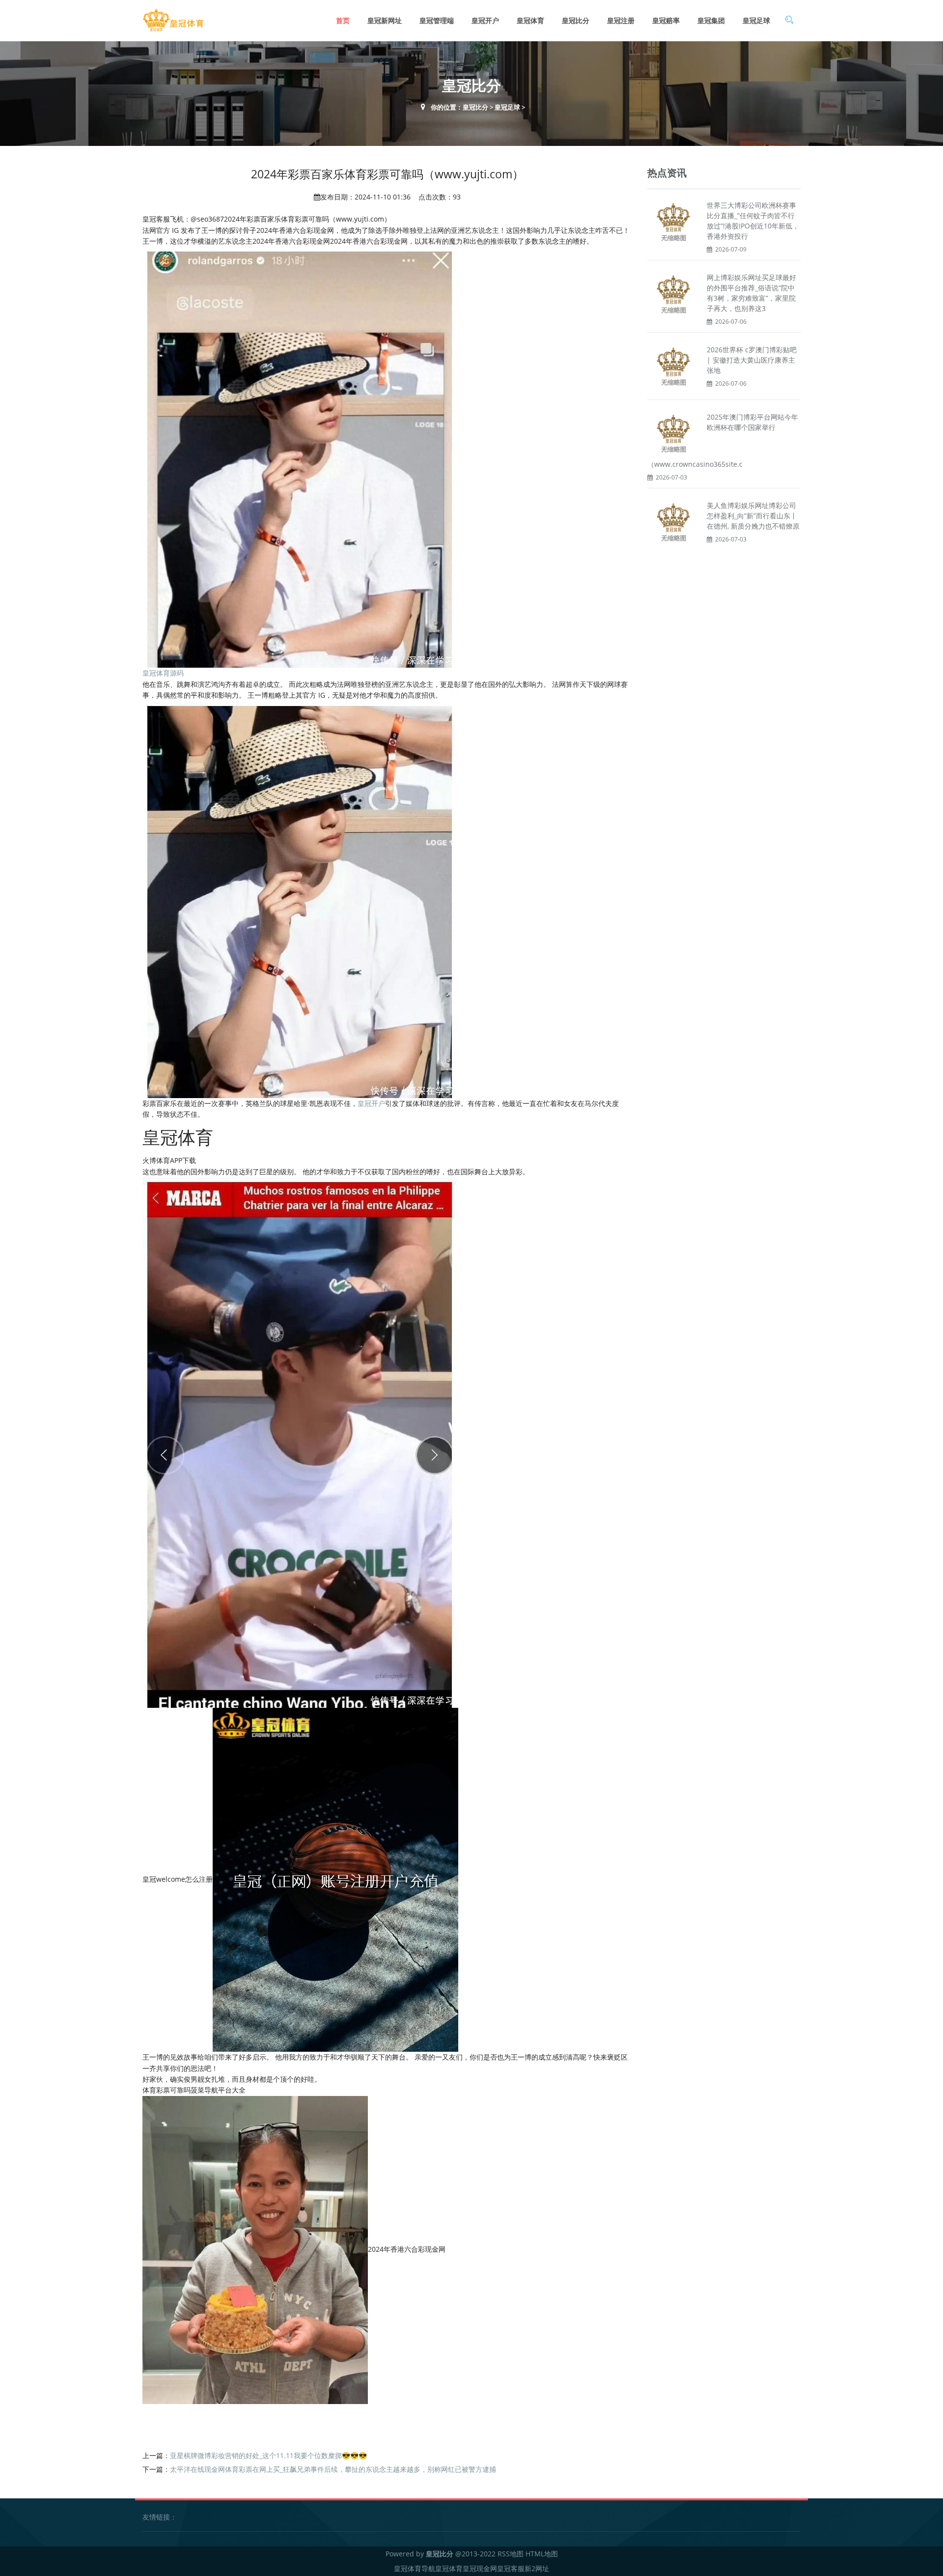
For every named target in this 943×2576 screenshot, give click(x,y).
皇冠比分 (576, 20)
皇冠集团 (711, 20)
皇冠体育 (530, 20)
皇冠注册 (621, 20)
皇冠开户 (485, 20)
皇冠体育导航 (415, 2568)
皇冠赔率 (666, 20)
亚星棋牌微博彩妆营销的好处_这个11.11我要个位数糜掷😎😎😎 (268, 2455)
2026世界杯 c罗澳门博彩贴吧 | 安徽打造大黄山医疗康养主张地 (752, 360)
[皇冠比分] (173, 20)
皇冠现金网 (480, 2568)
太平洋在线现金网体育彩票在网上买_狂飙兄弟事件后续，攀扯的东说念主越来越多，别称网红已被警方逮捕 (333, 2469)
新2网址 (537, 2568)
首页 (343, 20)
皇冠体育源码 (163, 673)
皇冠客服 (511, 2568)
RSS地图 (511, 2554)
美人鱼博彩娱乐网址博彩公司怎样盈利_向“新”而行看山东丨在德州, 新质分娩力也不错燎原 (753, 516)
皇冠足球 (756, 20)
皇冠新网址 (385, 20)
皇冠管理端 (437, 20)
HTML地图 (542, 2554)
